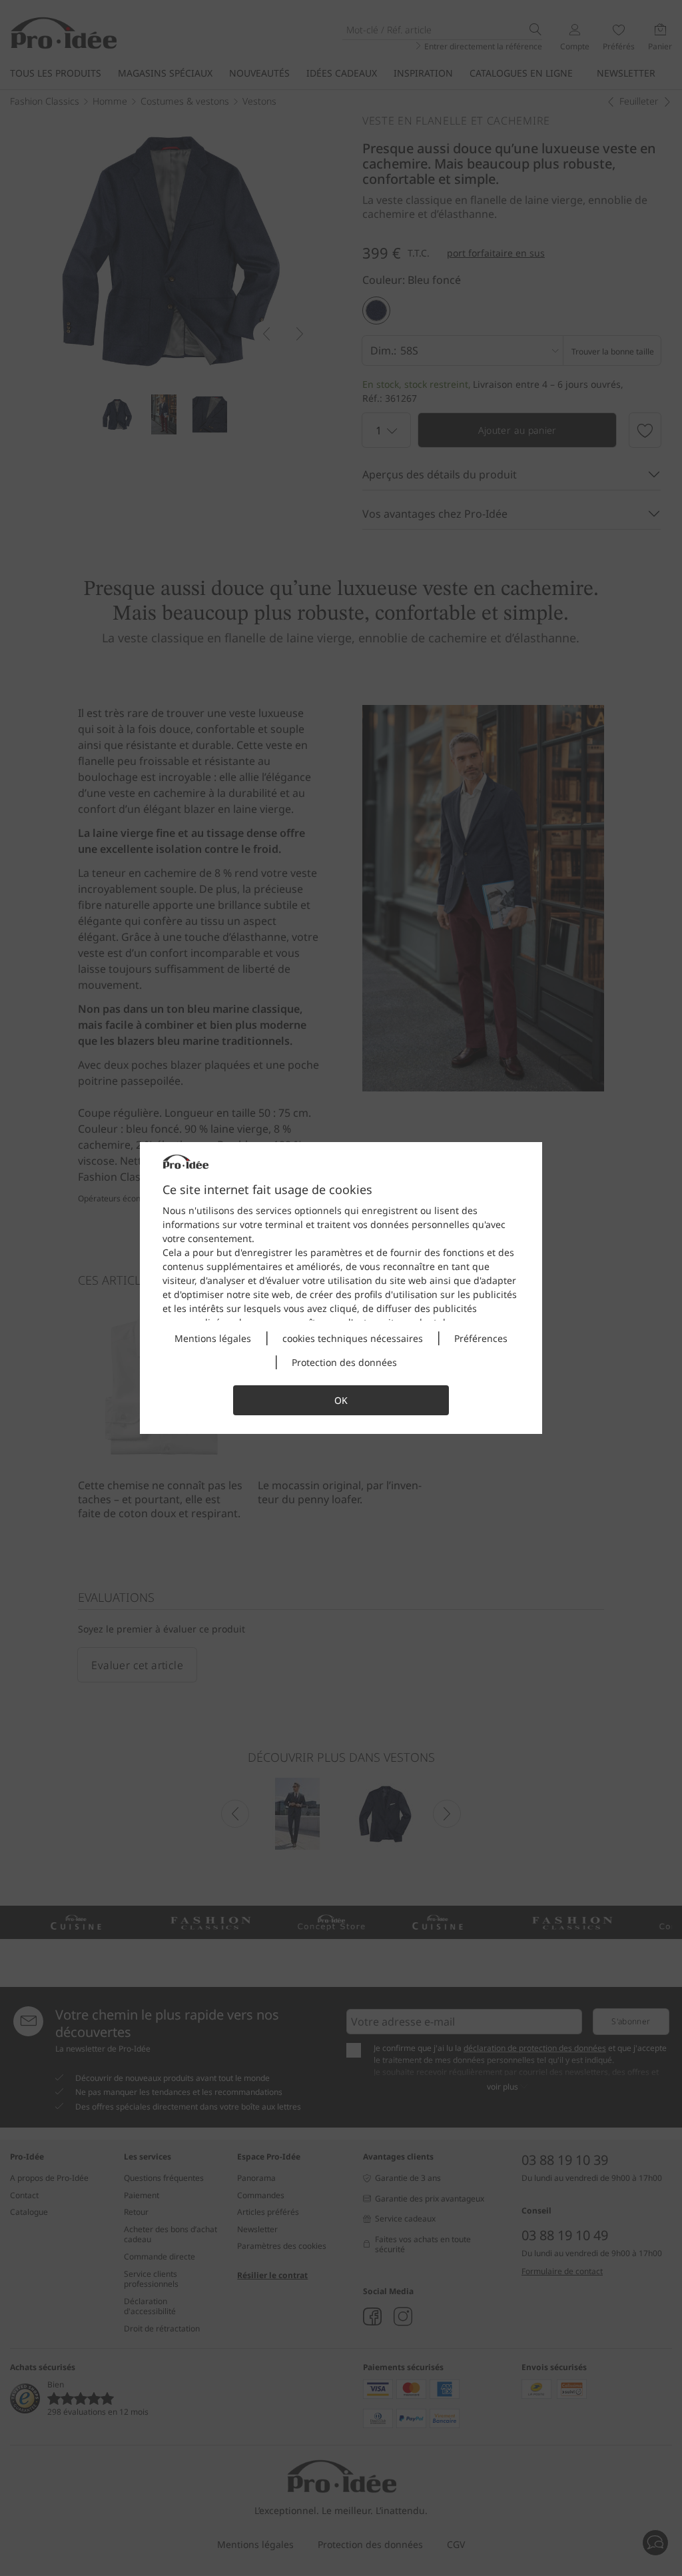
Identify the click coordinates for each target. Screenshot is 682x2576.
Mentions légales (213, 1338)
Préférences (481, 1338)
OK (341, 1400)
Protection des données (344, 1362)
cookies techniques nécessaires (353, 1338)
